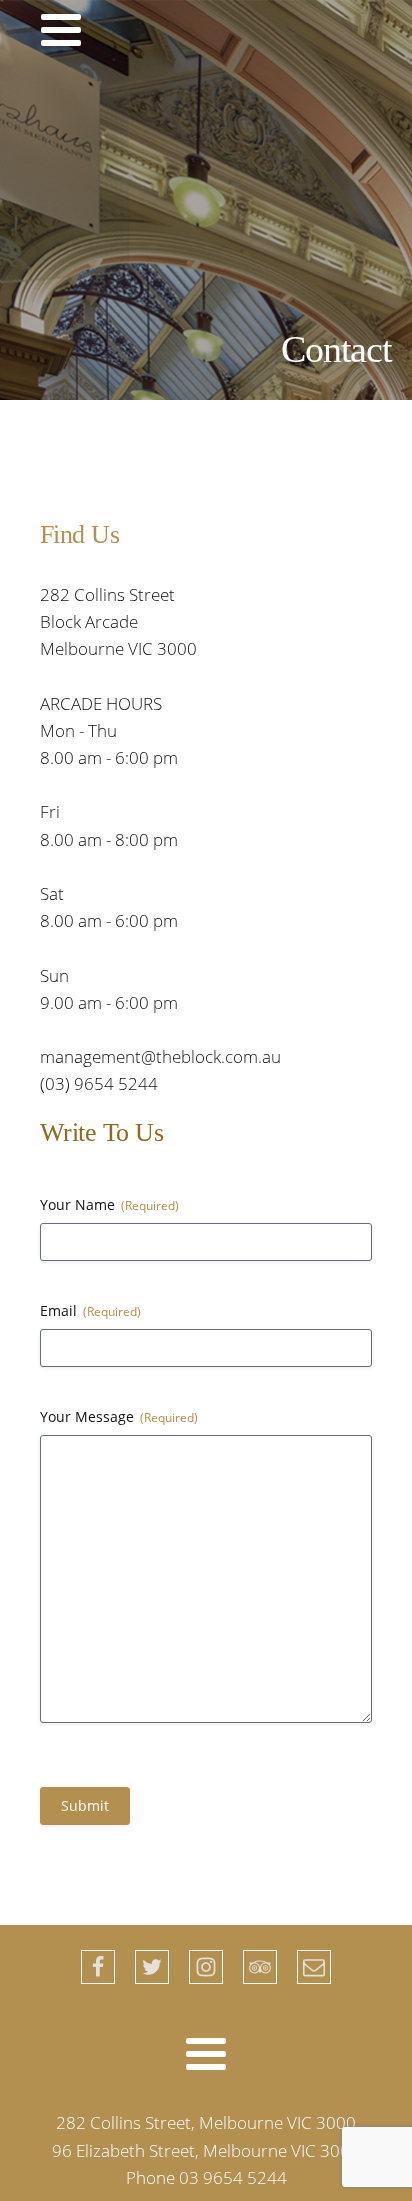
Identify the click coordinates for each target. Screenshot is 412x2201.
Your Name (109, 1204)
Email (90, 1310)
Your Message (119, 1416)
